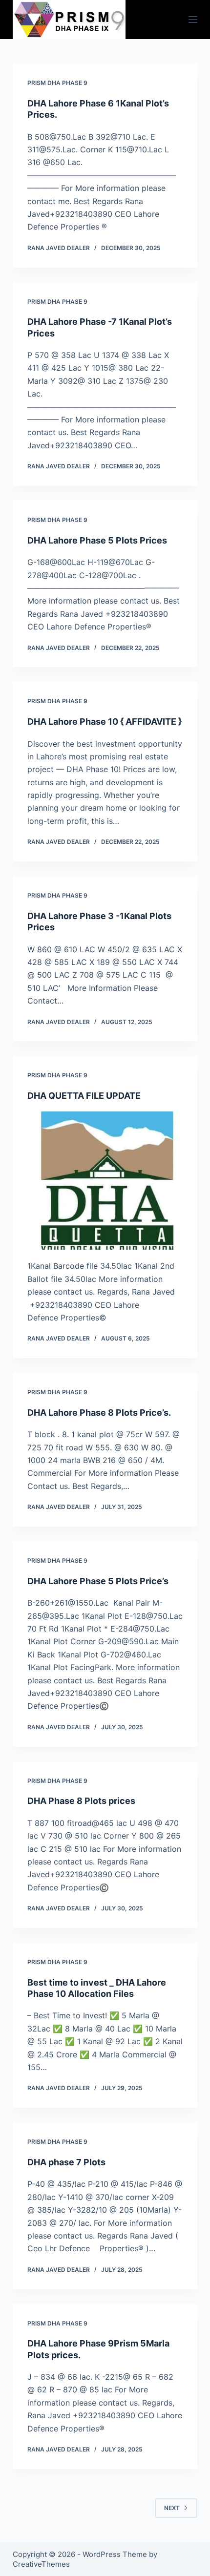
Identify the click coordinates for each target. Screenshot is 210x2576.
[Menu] (193, 20)
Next (172, 2508)
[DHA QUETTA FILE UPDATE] (105, 1181)
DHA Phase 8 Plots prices (81, 1801)
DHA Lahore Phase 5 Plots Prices (97, 540)
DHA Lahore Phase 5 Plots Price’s (98, 1581)
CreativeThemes (41, 2564)
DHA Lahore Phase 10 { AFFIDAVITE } (105, 722)
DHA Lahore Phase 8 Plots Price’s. (99, 1413)
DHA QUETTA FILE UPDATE (84, 1096)
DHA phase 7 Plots (66, 2162)
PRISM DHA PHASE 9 (57, 83)
